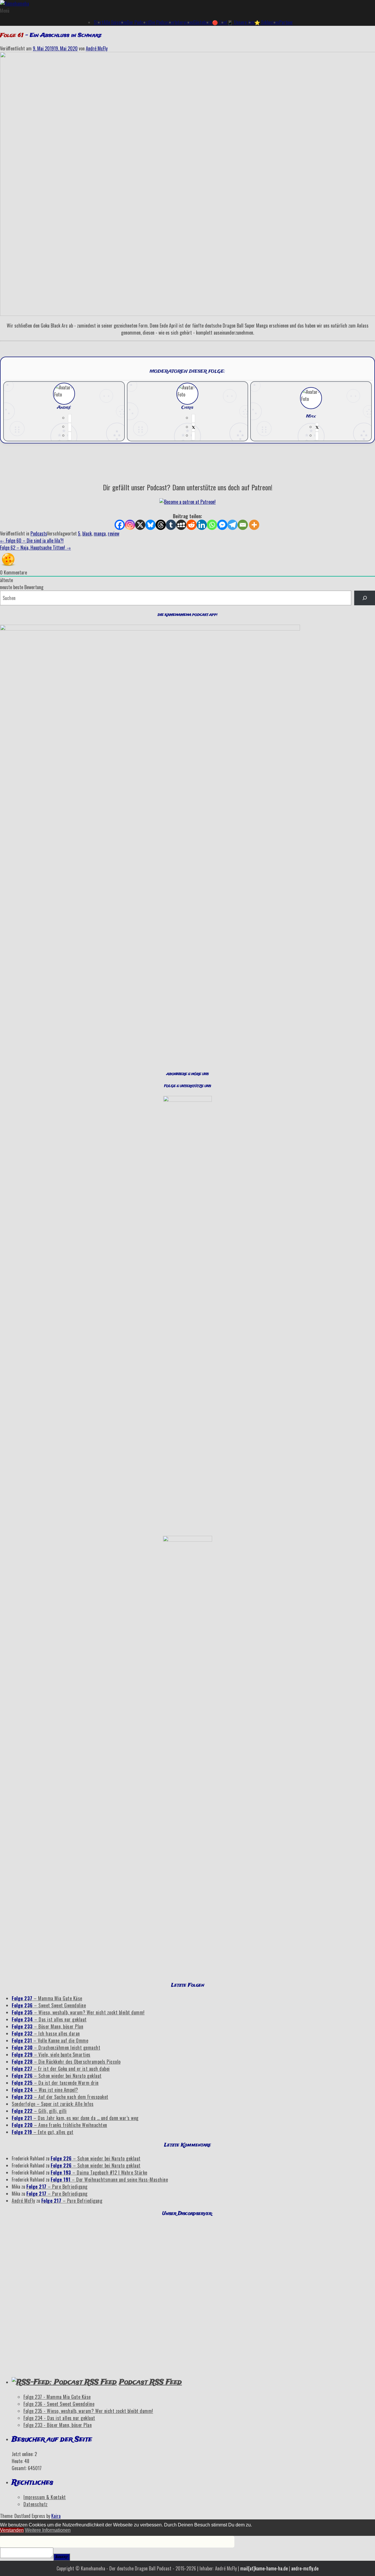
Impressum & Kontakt (45, 2497)
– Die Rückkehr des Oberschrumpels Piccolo (66, 2062)
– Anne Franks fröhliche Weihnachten (59, 2125)
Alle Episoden (115, 22)
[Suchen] (365, 598)
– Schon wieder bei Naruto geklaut (57, 2076)
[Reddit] (191, 525)
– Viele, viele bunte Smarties (51, 2055)
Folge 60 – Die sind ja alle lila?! (32, 540)
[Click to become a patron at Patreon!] (187, 502)
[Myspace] (181, 525)
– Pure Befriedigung (57, 2187)
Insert (62, 2557)
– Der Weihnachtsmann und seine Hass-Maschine (109, 2180)
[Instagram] (130, 525)
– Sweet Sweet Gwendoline (49, 2005)
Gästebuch (203, 22)
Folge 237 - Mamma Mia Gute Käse (57, 2397)
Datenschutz (36, 2504)
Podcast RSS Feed (150, 2382)
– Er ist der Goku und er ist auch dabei (61, 2069)
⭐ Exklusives (267, 22)
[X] (140, 525)
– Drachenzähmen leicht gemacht (56, 2048)
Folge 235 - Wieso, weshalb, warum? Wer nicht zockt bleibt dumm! (88, 2411)
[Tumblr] (171, 525)
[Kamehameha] (15, 4)
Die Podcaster (162, 22)
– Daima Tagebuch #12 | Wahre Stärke (99, 2172)
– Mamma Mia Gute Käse (47, 1998)
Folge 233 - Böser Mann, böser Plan (58, 2425)
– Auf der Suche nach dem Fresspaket (60, 2097)
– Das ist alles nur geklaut (49, 2019)
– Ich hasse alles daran (46, 2033)
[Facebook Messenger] (222, 525)
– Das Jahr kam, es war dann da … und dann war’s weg (75, 2118)
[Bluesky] (150, 525)
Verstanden (12, 2530)
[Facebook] (120, 525)
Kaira (56, 2516)
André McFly (97, 48)
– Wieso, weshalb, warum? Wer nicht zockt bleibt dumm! (78, 2012)
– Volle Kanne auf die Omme (50, 2041)
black (87, 533)
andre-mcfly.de (305, 2568)
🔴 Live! (220, 22)
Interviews (184, 22)
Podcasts (39, 533)
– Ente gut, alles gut (43, 2132)
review (114, 533)
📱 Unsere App (241, 22)
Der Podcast (138, 22)
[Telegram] (232, 525)
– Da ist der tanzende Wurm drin (55, 2083)
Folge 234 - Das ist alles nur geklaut (59, 2418)
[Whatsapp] (212, 525)
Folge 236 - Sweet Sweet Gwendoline (59, 2404)
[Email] (243, 525)
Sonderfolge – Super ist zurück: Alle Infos (53, 2104)
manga (100, 533)
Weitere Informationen (48, 2530)
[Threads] (161, 525)
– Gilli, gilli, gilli (39, 2111)
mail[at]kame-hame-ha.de (264, 2568)
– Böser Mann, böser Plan (47, 2026)
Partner (286, 22)
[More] (254, 525)
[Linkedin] (202, 525)
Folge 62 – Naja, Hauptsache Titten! (35, 548)
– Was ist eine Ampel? (45, 2090)
